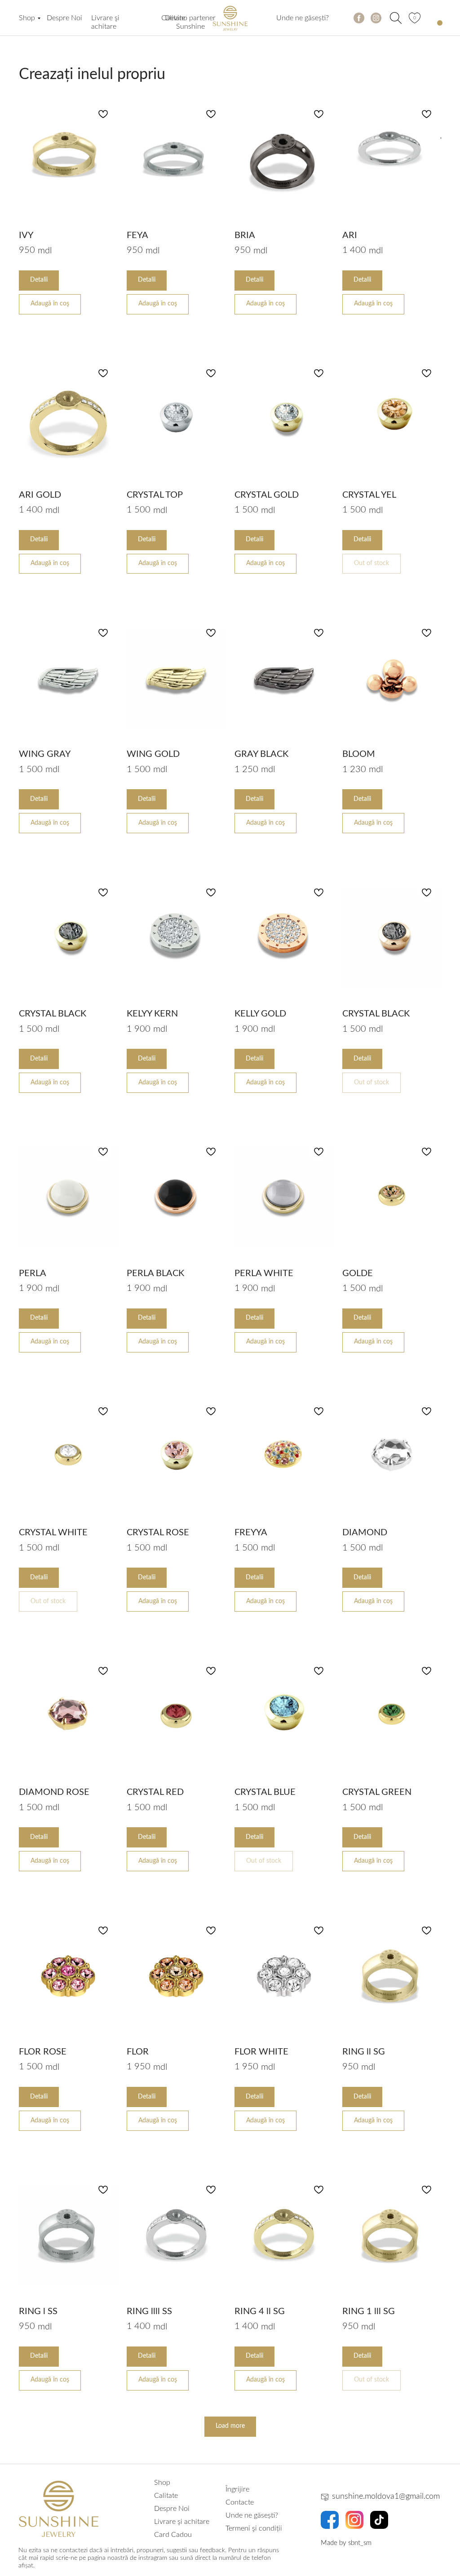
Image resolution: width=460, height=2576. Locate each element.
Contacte (240, 2502)
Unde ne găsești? (303, 18)
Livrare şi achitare (182, 2522)
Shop (27, 18)
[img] (396, 18)
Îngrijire (237, 2489)
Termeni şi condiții (254, 2528)
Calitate (173, 18)
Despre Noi (64, 18)
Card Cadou (173, 2535)
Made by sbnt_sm (346, 2543)
